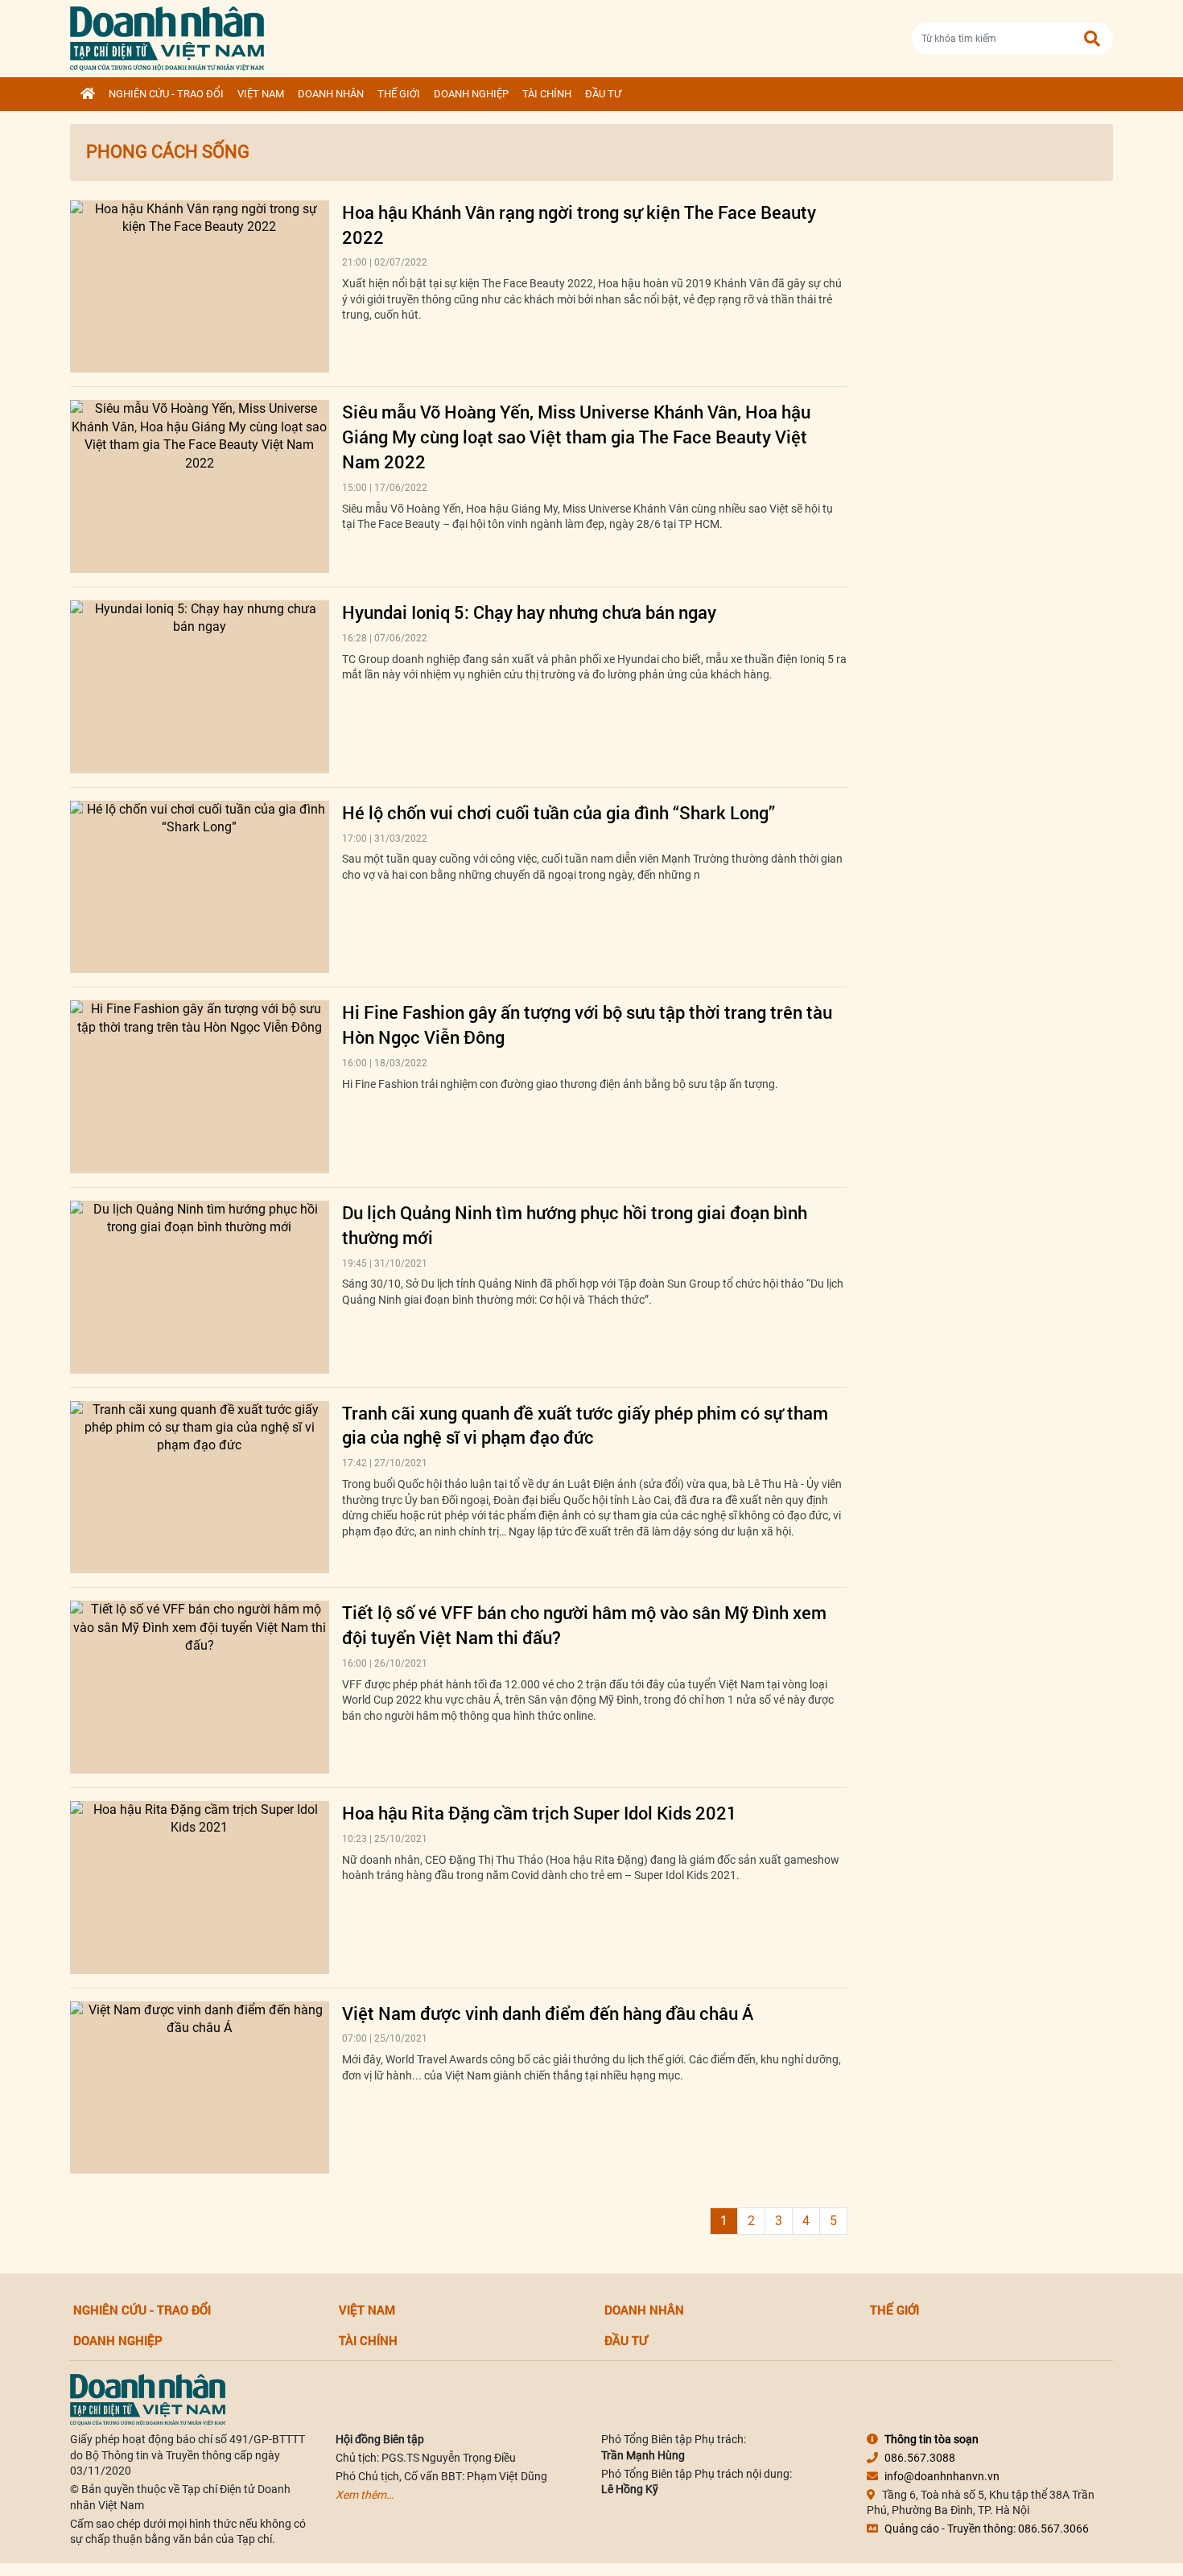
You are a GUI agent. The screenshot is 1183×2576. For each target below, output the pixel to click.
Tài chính (547, 94)
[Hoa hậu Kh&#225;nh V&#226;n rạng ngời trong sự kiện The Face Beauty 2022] (200, 287)
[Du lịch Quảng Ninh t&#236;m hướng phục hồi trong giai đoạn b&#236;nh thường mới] (200, 1287)
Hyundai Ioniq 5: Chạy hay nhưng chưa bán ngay (529, 612)
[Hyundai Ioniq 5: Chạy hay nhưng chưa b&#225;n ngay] (200, 687)
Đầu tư (603, 94)
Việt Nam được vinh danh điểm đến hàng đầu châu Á (548, 2013)
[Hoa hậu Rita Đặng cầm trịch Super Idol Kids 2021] (200, 1888)
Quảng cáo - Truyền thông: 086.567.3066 (987, 2529)
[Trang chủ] (88, 94)
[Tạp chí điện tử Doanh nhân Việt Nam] (167, 35)
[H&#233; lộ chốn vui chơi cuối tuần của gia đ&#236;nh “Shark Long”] (200, 887)
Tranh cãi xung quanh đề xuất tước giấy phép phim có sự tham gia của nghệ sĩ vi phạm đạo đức (585, 1425)
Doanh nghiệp (471, 94)
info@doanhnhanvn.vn (942, 2476)
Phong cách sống (168, 152)
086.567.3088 (920, 2458)
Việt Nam (261, 94)
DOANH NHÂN (331, 94)
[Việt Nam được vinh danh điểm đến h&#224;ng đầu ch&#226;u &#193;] (200, 2088)
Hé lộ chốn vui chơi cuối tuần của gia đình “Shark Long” (559, 812)
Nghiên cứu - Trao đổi (166, 94)
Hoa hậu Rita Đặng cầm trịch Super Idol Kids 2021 (540, 1813)
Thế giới (399, 94)
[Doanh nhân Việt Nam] (148, 2399)
